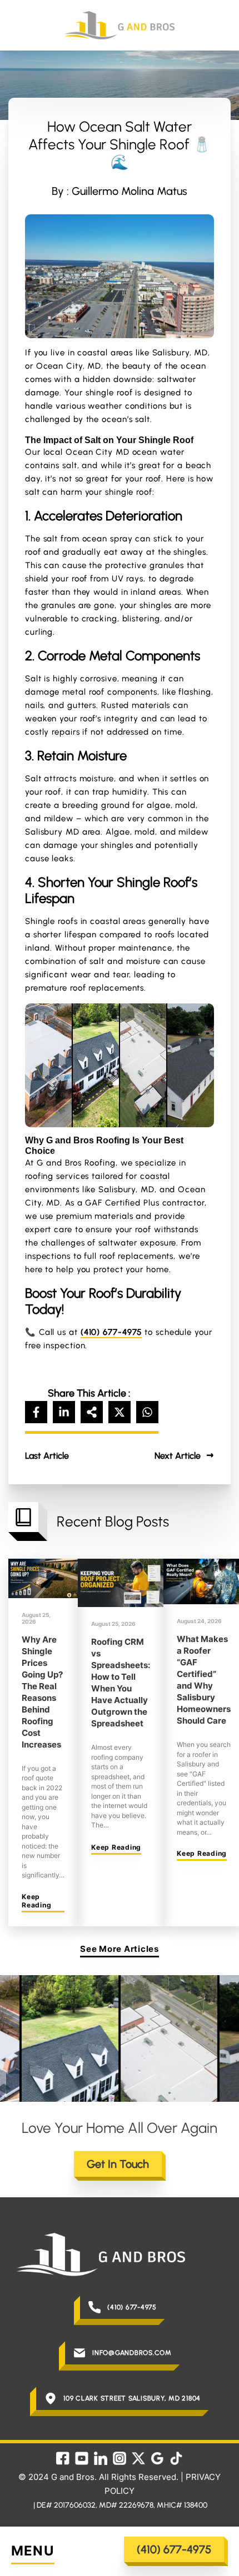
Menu (33, 2551)
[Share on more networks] (92, 1412)
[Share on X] (120, 1412)
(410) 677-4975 (174, 2549)
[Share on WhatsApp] (147, 1412)
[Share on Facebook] (36, 1412)
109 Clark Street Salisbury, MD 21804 (132, 2398)
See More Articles (120, 1949)
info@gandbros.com (132, 2353)
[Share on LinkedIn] (64, 1412)
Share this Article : (89, 1393)
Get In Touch (118, 2164)
